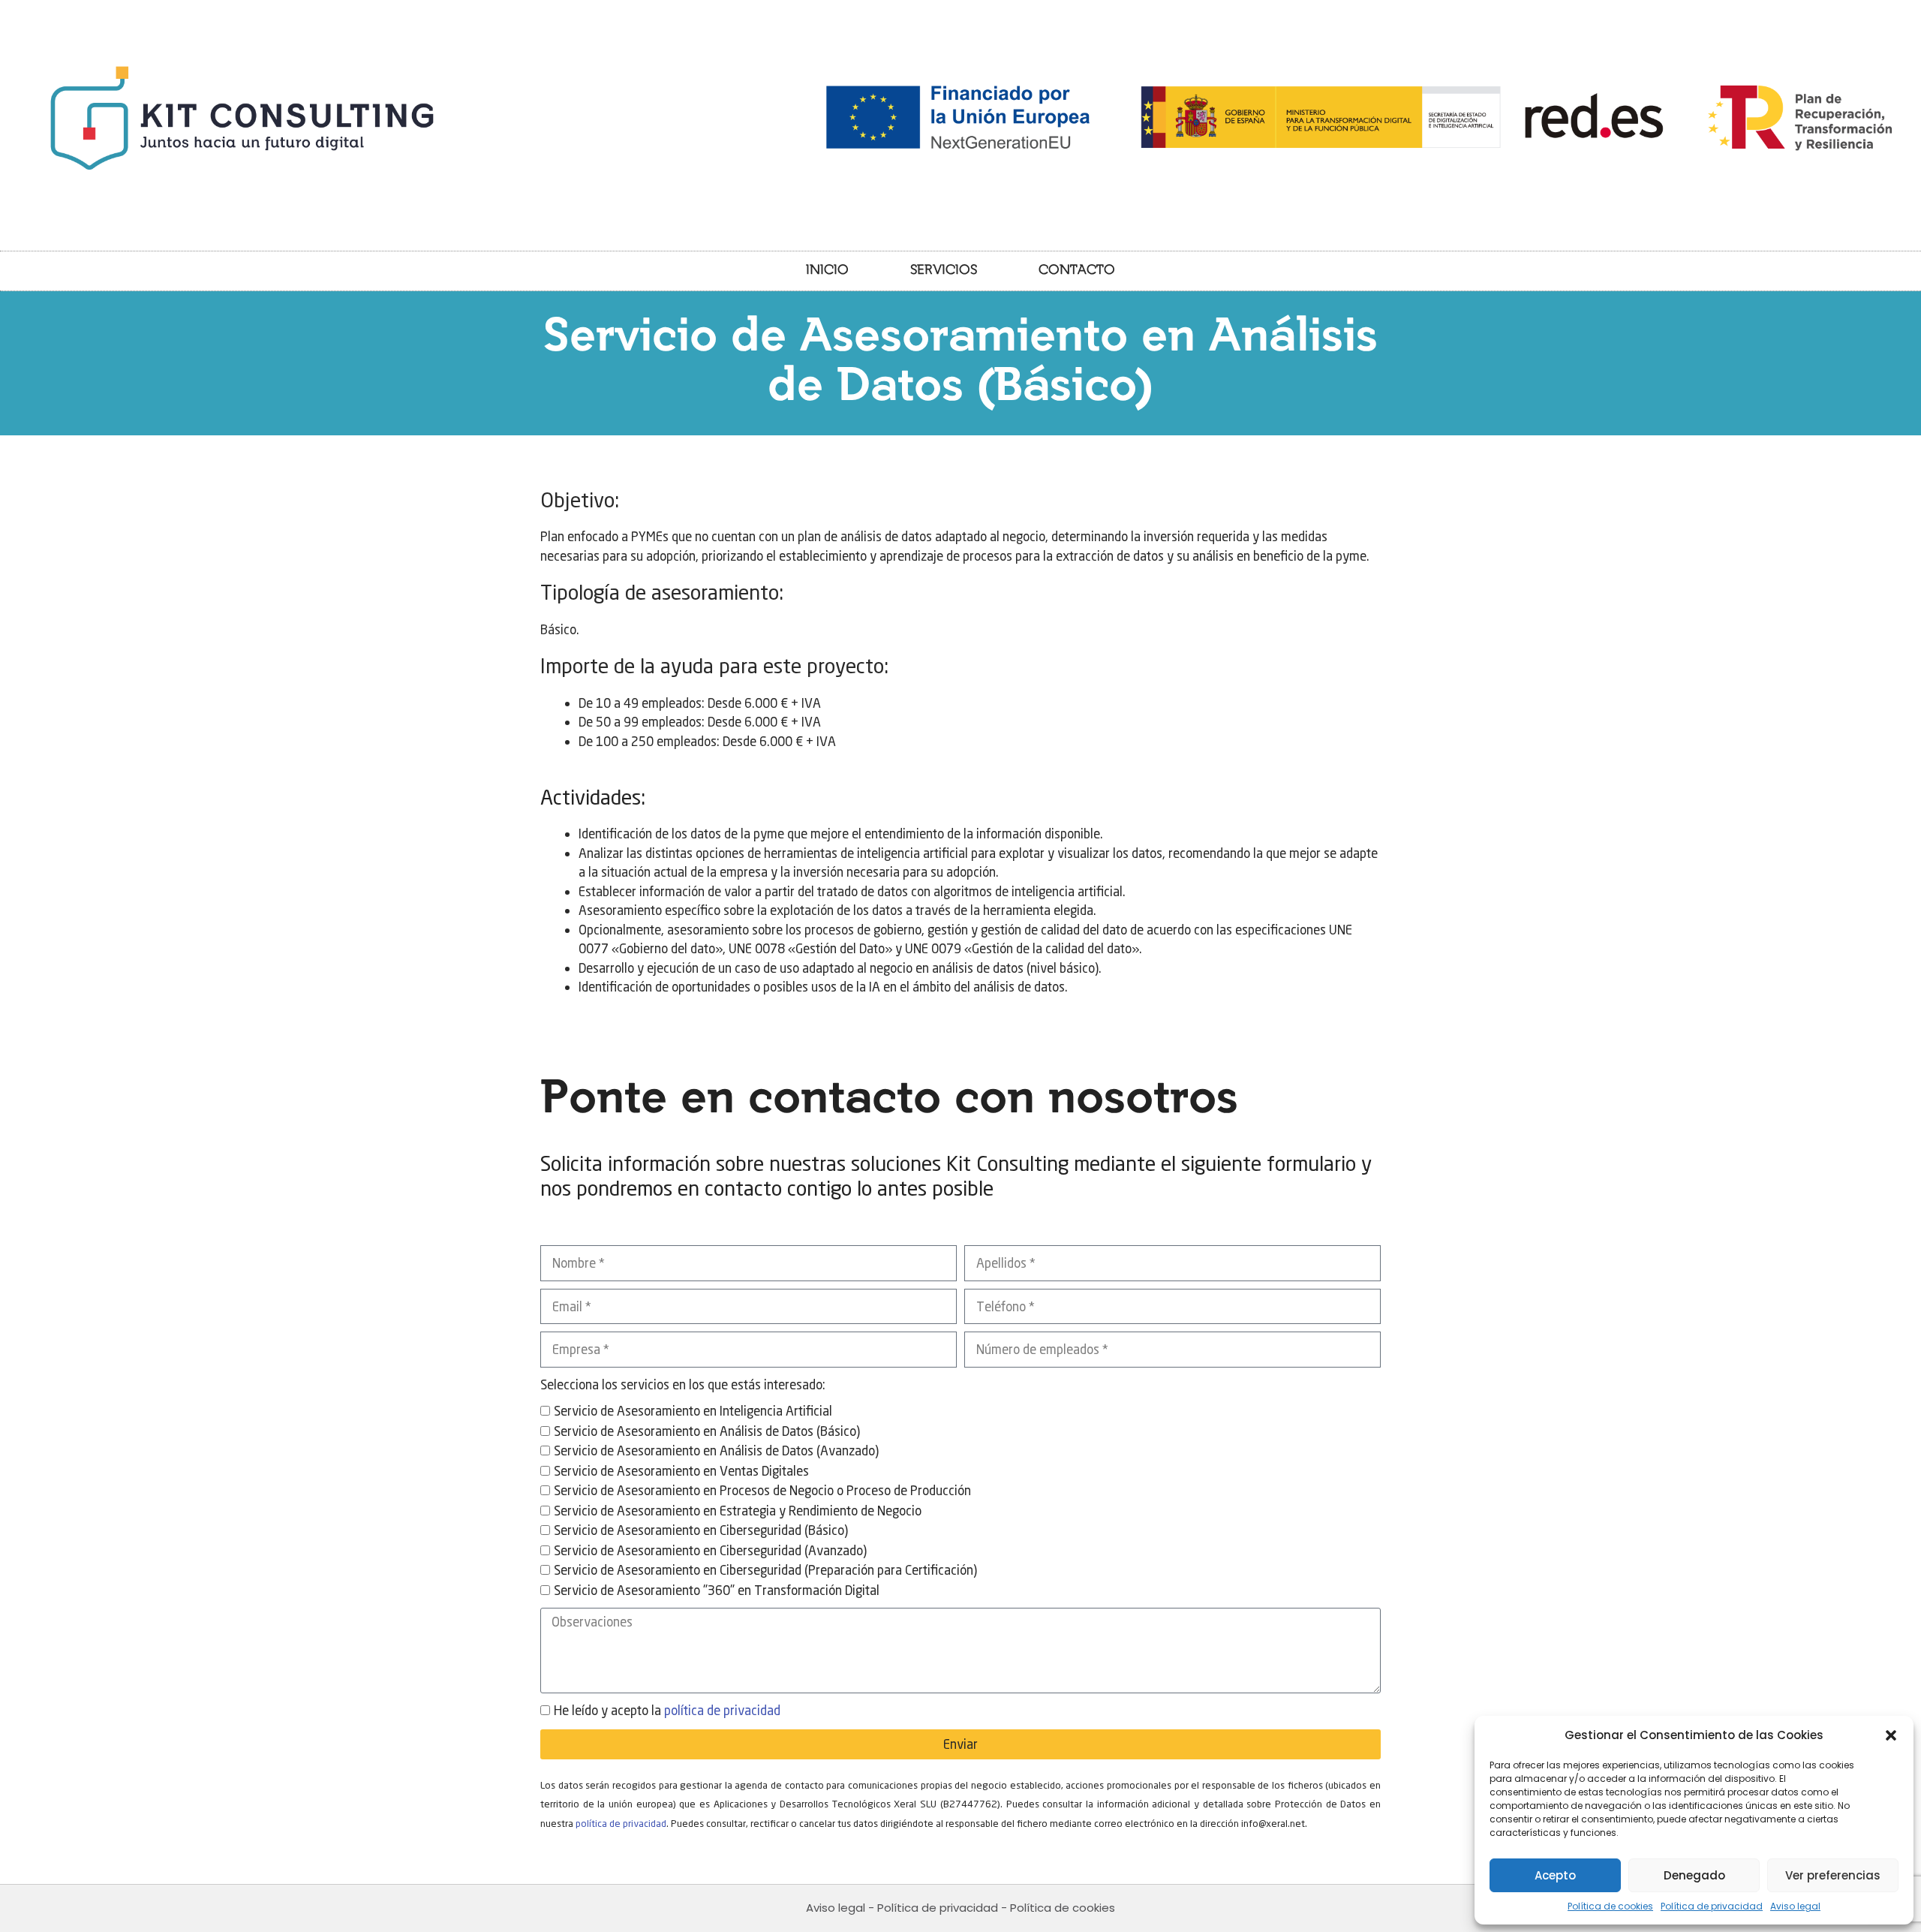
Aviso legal (1795, 1906)
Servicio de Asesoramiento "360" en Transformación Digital (717, 1590)
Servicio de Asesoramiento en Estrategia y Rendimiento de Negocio (738, 1511)
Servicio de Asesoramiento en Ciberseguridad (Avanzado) (710, 1550)
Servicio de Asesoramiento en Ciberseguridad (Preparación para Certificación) (765, 1570)
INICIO (827, 271)
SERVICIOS (944, 271)
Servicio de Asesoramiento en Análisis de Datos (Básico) (707, 1431)
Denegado (1694, 1875)
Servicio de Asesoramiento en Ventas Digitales (681, 1471)
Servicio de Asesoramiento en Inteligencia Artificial (693, 1411)
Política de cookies (1610, 1906)
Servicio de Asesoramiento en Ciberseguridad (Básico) (701, 1530)
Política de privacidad (1712, 1906)
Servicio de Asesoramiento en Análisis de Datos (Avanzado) (716, 1451)
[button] (1891, 1735)
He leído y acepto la (667, 1710)
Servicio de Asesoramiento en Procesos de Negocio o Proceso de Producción (762, 1490)
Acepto (1555, 1875)
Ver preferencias (1833, 1875)
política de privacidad (722, 1710)
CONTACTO (1077, 271)
